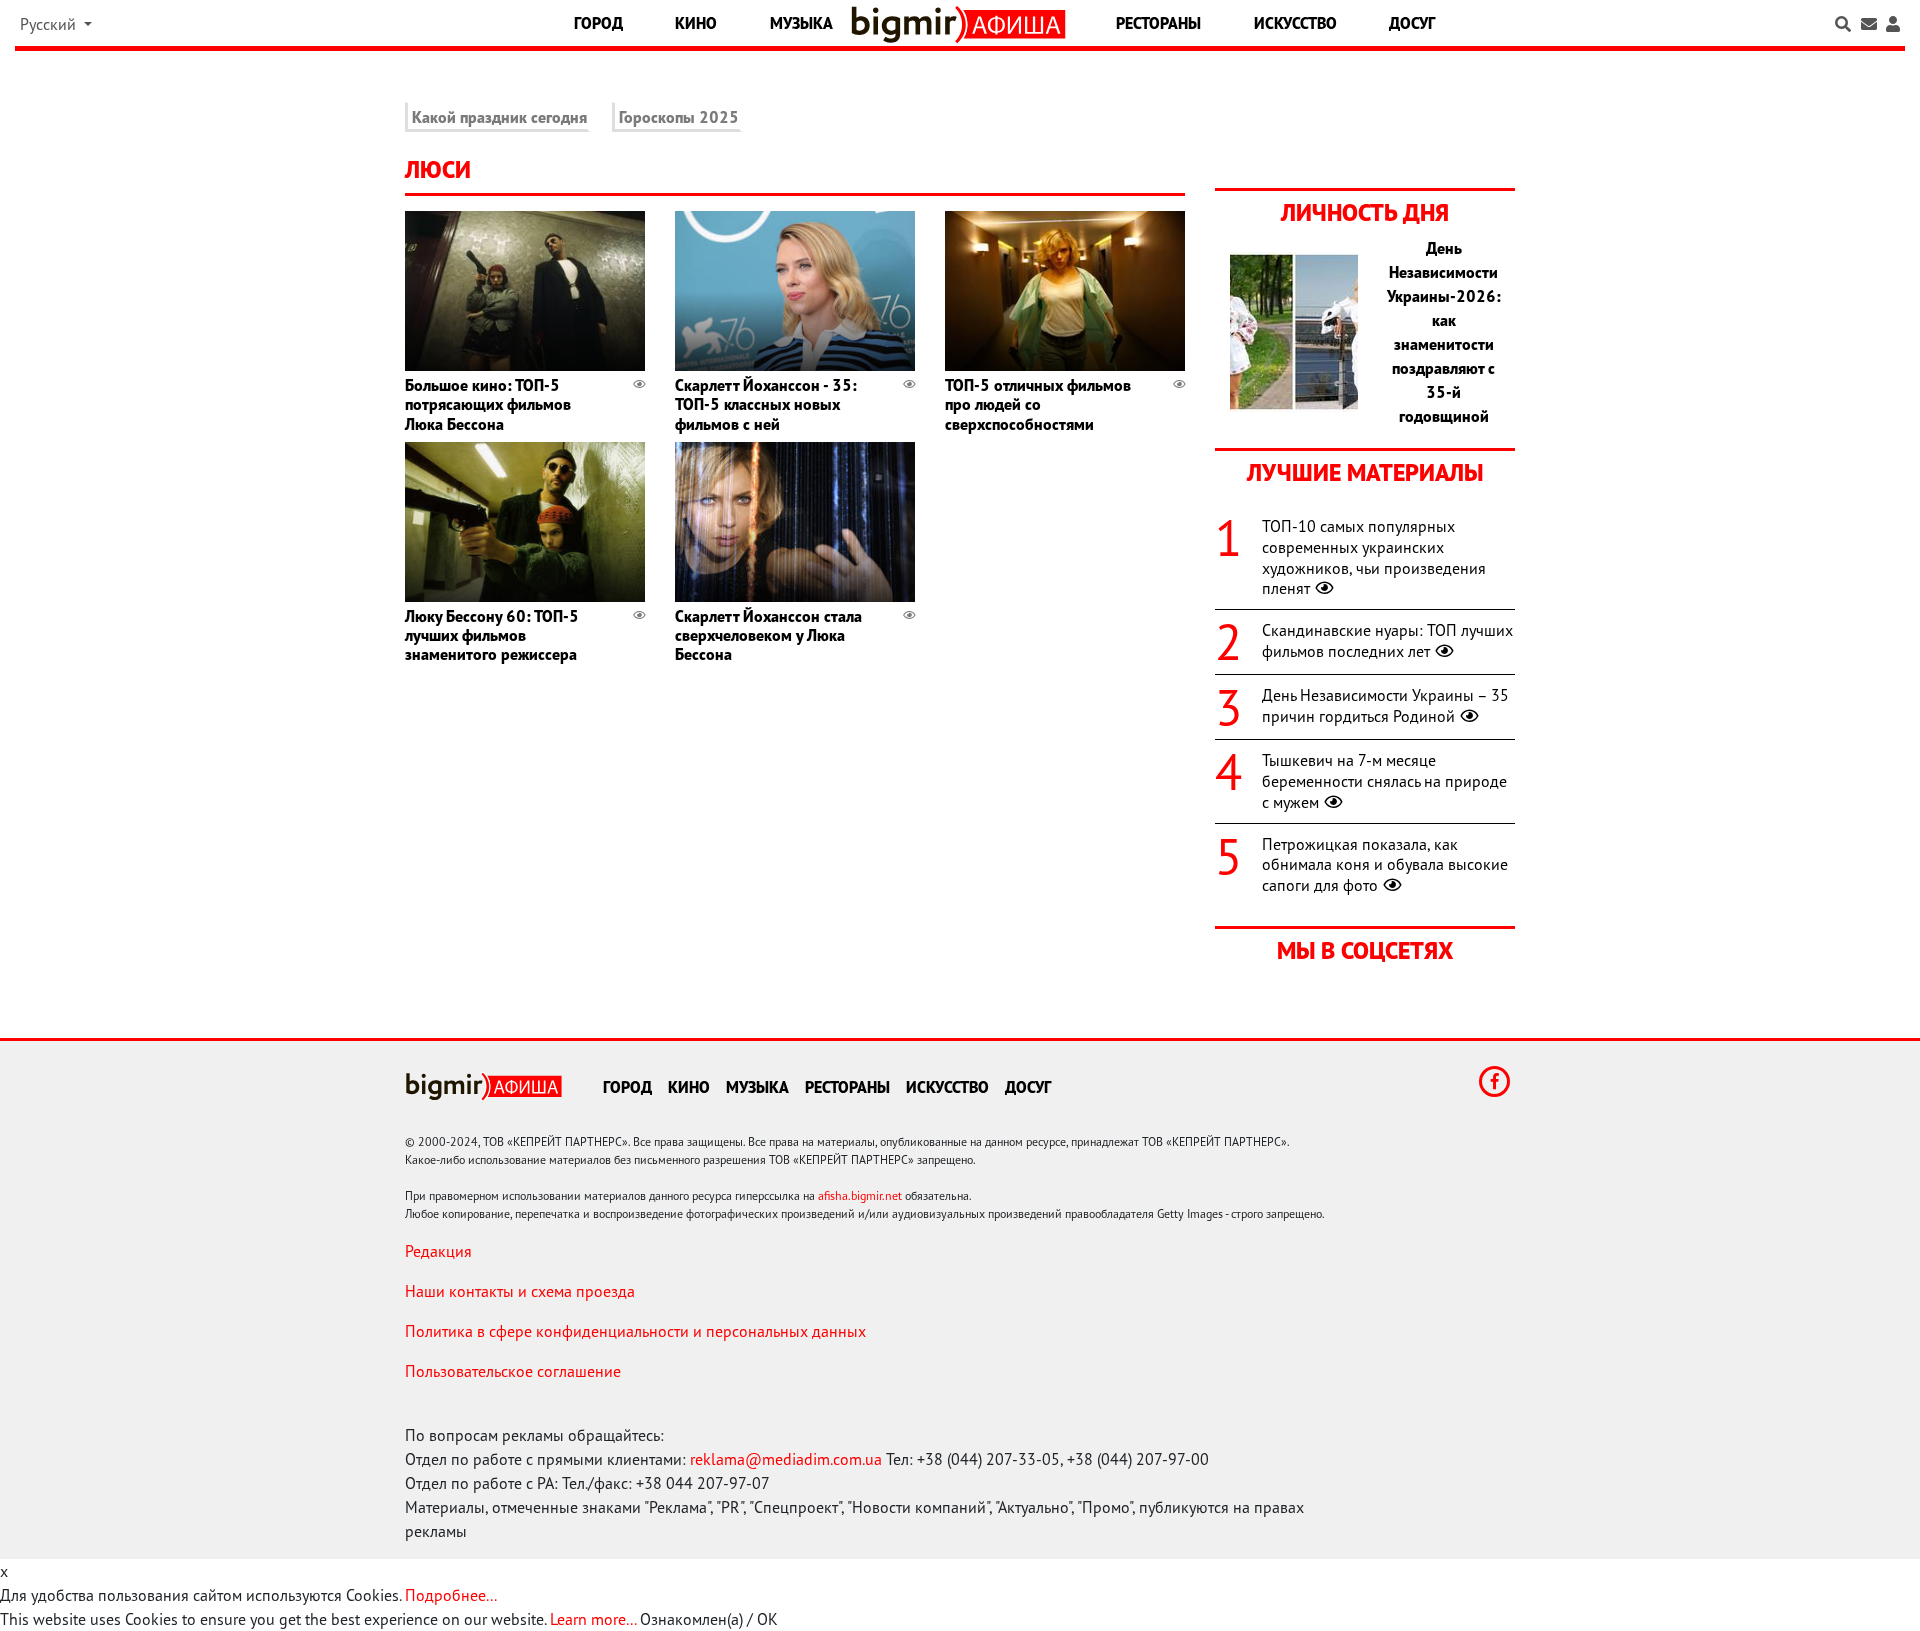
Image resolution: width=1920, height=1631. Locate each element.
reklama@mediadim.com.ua (786, 1459)
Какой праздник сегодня (499, 117)
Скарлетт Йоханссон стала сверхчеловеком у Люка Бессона (768, 635)
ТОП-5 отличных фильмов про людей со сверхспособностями (1038, 404)
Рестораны (1158, 23)
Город (598, 23)
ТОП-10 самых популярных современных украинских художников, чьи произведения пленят (1374, 557)
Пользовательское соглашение (513, 1371)
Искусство (1295, 23)
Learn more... (593, 1619)
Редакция (438, 1251)
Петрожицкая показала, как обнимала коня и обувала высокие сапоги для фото (1385, 865)
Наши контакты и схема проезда (520, 1291)
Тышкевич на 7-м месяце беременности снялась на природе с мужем (1384, 781)
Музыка (801, 23)
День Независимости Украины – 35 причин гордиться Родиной (1385, 705)
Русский (50, 24)
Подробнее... (451, 1595)
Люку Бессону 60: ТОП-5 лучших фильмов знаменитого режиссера (492, 635)
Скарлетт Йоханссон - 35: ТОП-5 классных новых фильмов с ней (766, 404)
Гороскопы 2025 (679, 117)
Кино (696, 23)
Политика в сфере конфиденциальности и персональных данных (635, 1331)
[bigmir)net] (908, 24)
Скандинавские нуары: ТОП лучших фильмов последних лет (1387, 640)
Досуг (1412, 23)
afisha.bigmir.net (860, 1195)
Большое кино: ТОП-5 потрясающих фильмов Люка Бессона (488, 404)
